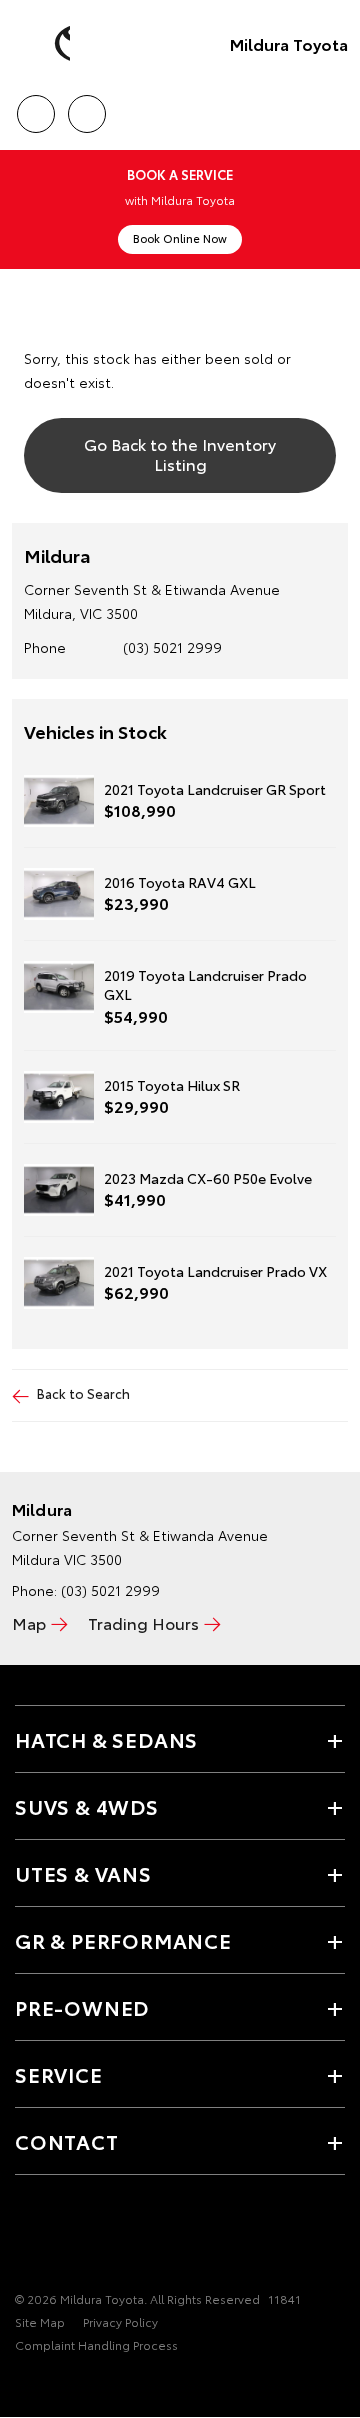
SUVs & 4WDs (87, 1806)
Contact (67, 2141)
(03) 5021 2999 (172, 647)
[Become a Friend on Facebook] (27, 2237)
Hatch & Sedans (106, 1739)
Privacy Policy (120, 2321)
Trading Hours (143, 1622)
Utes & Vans (83, 1873)
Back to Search (83, 1393)
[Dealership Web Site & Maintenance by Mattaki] (54, 2386)
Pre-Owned (82, 2007)
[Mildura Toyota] (45, 44)
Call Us (35, 107)
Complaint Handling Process (96, 2344)
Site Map (40, 2321)
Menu (333, 107)
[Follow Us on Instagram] (61, 2237)
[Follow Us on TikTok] (95, 2237)
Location (86, 107)
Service (59, 2074)
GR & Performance (123, 1940)
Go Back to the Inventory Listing (180, 453)
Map (29, 1622)
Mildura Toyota (289, 43)
